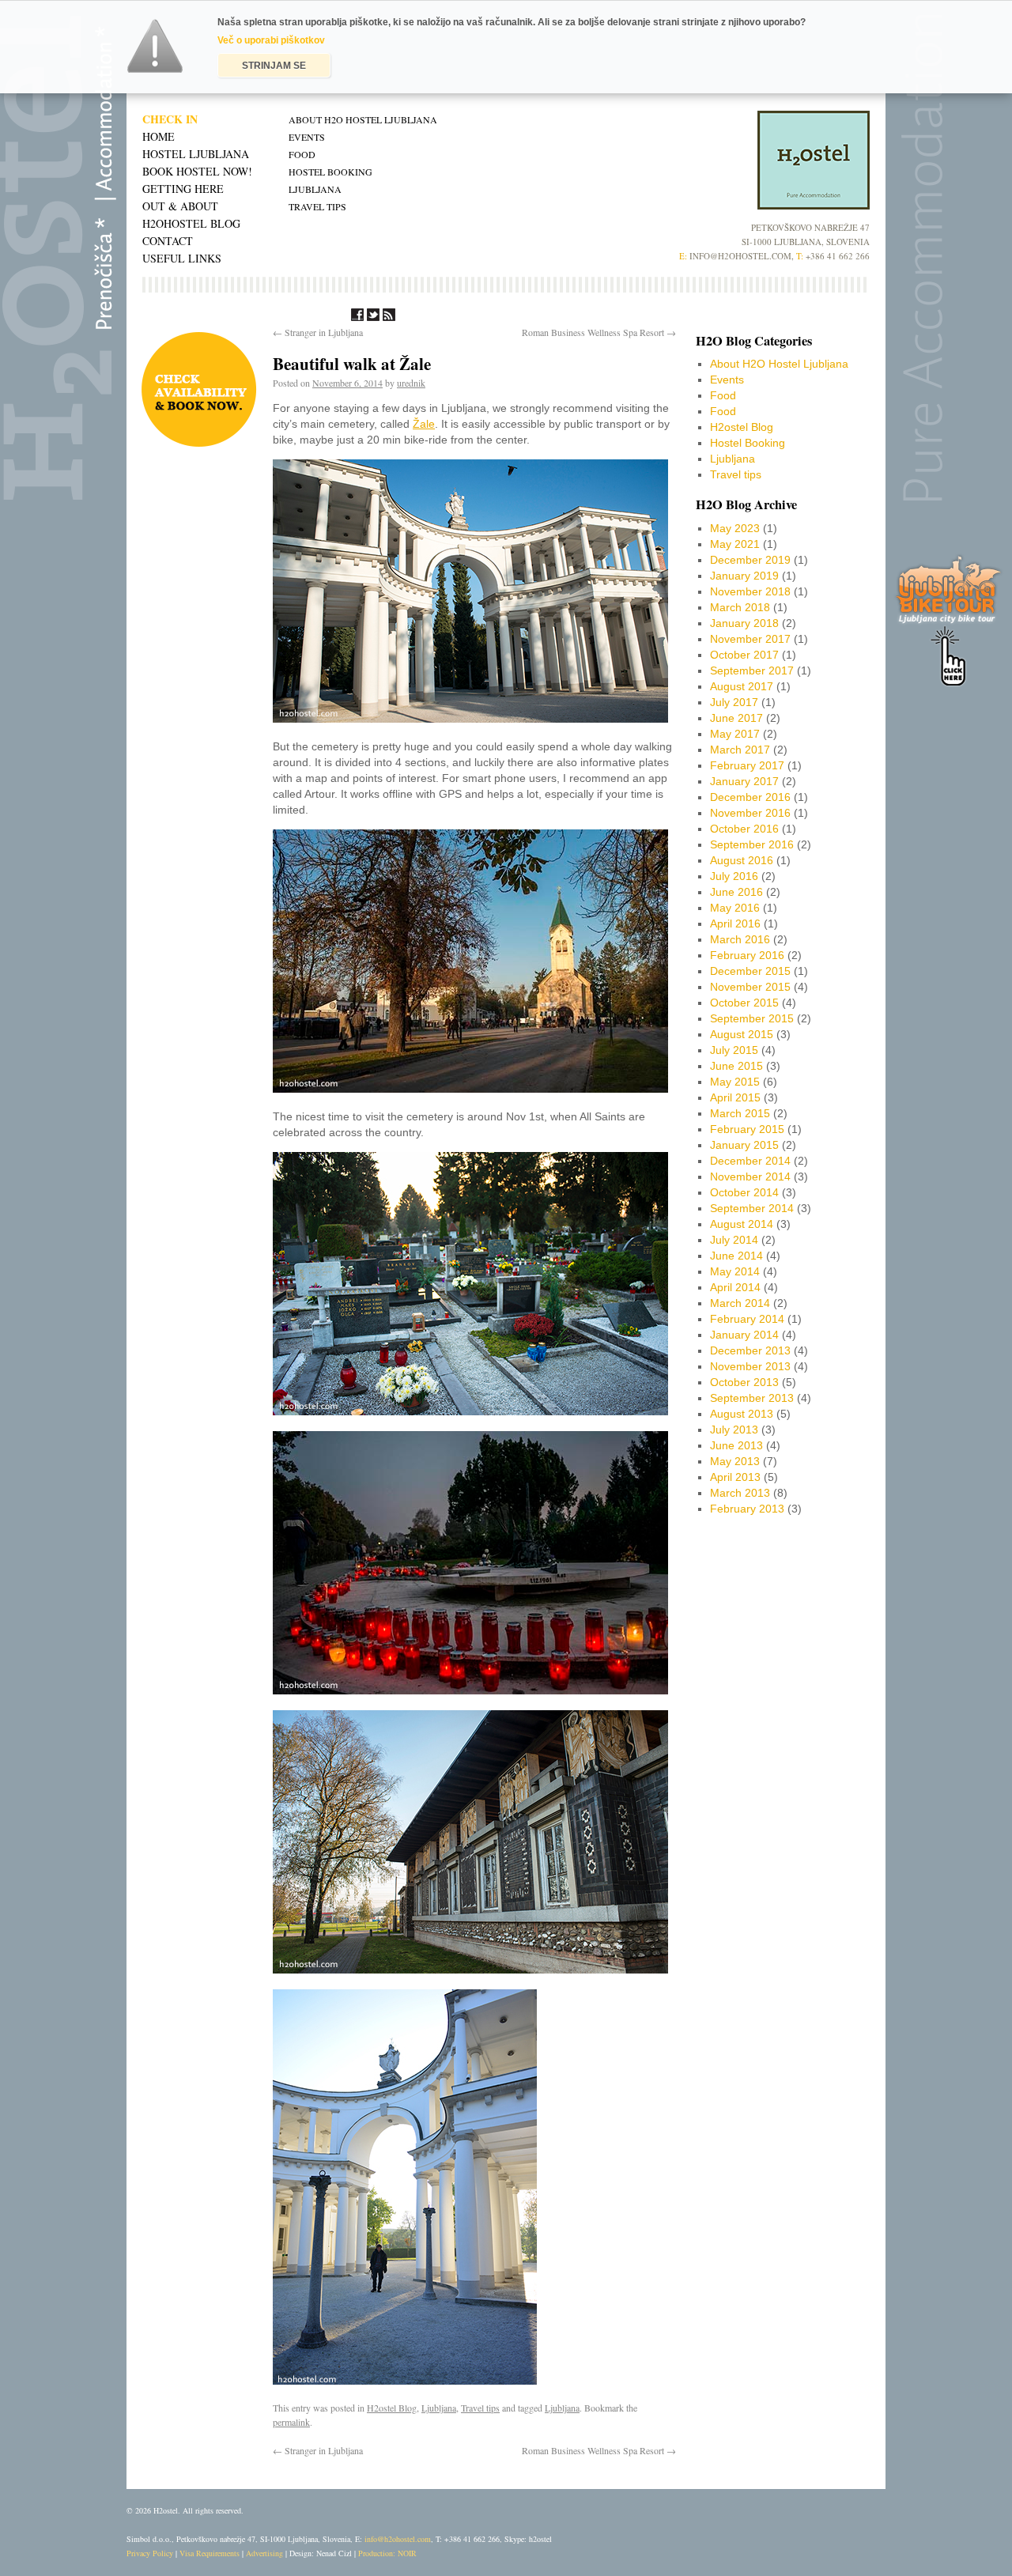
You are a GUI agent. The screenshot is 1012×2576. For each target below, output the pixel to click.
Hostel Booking (330, 172)
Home (159, 136)
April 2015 (735, 1097)
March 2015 (740, 1113)
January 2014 (744, 1335)
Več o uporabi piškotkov (271, 40)
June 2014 (736, 1256)
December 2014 (750, 1161)
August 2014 (742, 1224)
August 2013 (742, 1414)
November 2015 (750, 987)
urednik (411, 383)
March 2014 (740, 1303)
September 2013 (752, 1398)
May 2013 (735, 1461)
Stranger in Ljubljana (318, 332)
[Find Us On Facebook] (357, 317)
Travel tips (317, 206)
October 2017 (744, 655)
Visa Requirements (210, 2553)
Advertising (264, 2553)
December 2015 (750, 971)
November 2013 (750, 1366)
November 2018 (750, 591)
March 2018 (740, 607)
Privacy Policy (150, 2553)
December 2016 (750, 797)
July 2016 (734, 876)
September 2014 (752, 1208)
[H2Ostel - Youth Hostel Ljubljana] (814, 206)
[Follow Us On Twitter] (373, 317)
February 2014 (747, 1319)
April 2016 (735, 924)
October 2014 (744, 1192)
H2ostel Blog (392, 2408)
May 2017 (735, 734)
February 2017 (747, 765)
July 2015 (734, 1050)
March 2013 (740, 1493)
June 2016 (736, 892)
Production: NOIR (387, 2553)
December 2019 (750, 560)
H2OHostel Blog (191, 223)
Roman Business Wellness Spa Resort (599, 332)
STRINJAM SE (274, 66)
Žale (424, 424)
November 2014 (750, 1177)
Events (307, 137)
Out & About (180, 206)
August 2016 (742, 860)
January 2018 (744, 623)
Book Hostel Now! (197, 171)
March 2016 (740, 939)
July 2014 (734, 1240)
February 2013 (747, 1509)
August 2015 (742, 1034)
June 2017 (736, 718)
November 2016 (750, 813)
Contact (168, 241)
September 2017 (752, 670)
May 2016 (735, 908)
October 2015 (744, 1003)
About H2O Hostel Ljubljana (363, 119)
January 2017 (744, 781)
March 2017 (740, 750)
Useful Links (182, 258)
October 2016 (744, 829)
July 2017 (734, 702)
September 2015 (752, 1018)
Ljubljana (315, 189)
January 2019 (744, 576)
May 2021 (735, 544)
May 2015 (735, 1082)
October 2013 (744, 1382)
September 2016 (752, 844)
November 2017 (750, 639)
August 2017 (742, 686)
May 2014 (735, 1271)
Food (302, 154)
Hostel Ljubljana (196, 154)
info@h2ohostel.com (398, 2539)
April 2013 (735, 1477)
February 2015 (747, 1129)
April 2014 (735, 1287)
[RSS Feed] (389, 317)
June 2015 (736, 1066)
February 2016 (747, 955)
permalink (291, 2422)
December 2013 (750, 1350)
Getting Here (183, 189)
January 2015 (744, 1145)
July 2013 (734, 1430)
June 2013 (736, 1445)
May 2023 (735, 528)
